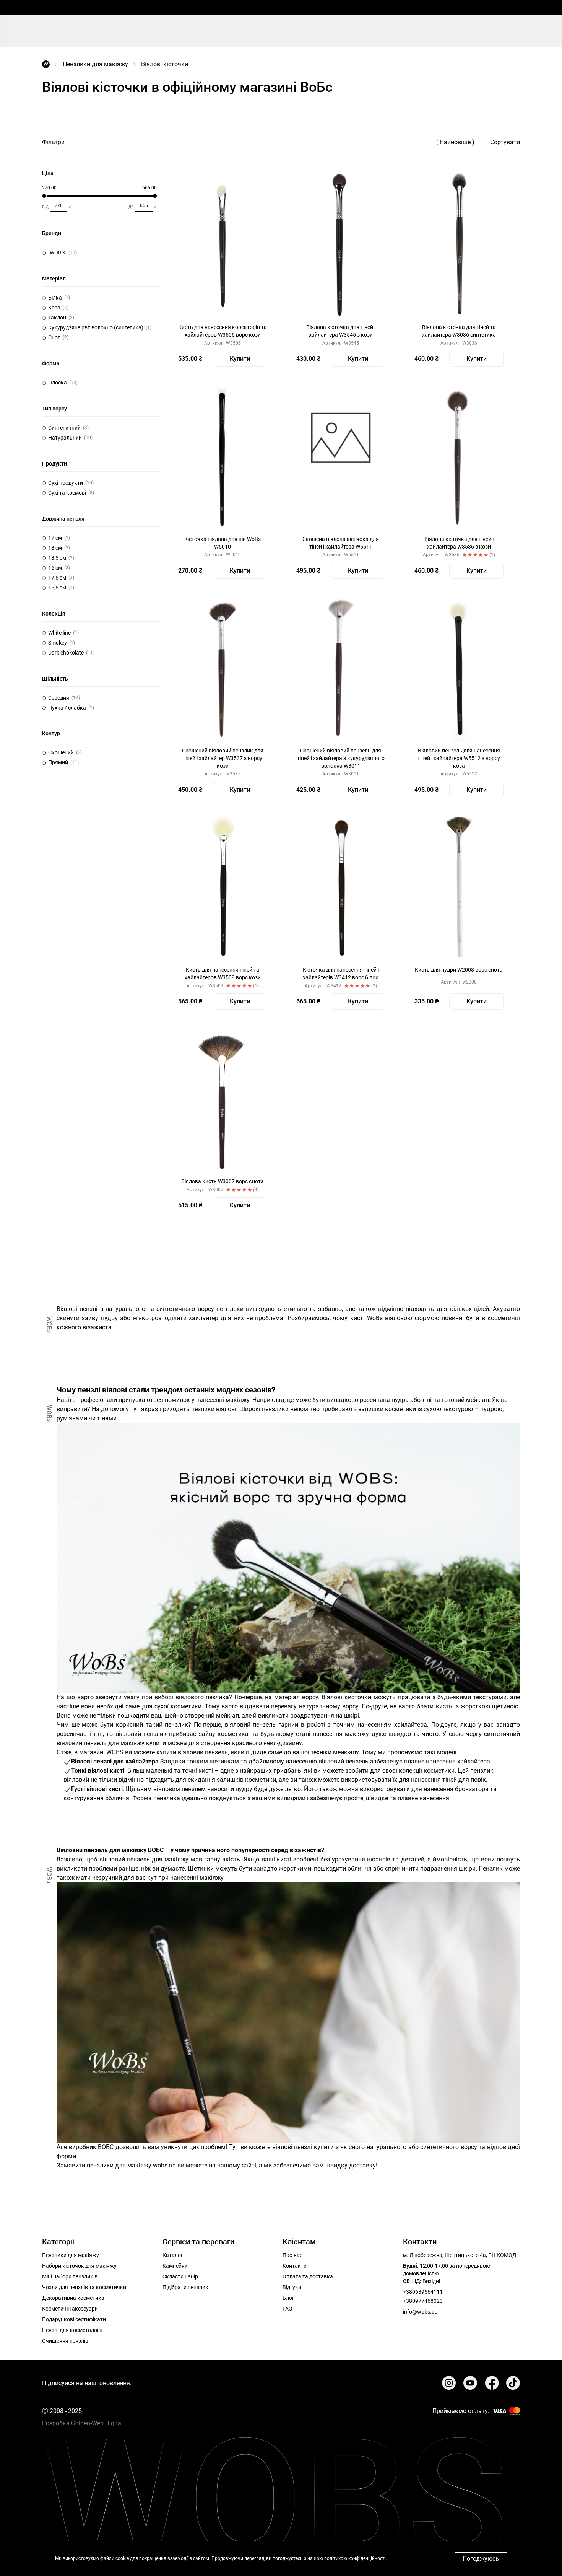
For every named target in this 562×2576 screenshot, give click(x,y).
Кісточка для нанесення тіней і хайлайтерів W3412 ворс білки (341, 974)
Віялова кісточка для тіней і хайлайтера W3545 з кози (341, 331)
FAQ (287, 2309)
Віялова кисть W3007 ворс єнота (223, 1181)
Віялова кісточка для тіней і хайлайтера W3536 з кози (459, 543)
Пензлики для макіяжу (95, 64)
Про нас (292, 2255)
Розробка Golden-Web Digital (82, 2423)
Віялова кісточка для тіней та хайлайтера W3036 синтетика (459, 331)
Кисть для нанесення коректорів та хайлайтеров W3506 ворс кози (223, 331)
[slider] (44, 196)
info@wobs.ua (420, 2312)
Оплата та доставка (308, 2276)
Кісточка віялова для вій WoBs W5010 (223, 543)
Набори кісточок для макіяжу (79, 2266)
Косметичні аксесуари (70, 2309)
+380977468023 (423, 2301)
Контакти (295, 2266)
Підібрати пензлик (185, 2287)
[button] (99, 253)
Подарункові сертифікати (74, 2319)
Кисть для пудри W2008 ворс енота (459, 970)
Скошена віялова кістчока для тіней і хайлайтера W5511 (341, 543)
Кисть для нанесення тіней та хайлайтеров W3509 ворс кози (223, 974)
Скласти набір (180, 2276)
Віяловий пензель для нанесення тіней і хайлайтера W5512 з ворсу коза (459, 758)
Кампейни (175, 2266)
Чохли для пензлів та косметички (84, 2287)
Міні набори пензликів (70, 2276)
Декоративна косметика (73, 2298)
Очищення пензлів (65, 2341)
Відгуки (292, 2287)
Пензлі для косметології (72, 2330)
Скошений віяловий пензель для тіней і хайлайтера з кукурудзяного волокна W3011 (341, 758)
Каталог (173, 2255)
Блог (288, 2298)
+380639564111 (423, 2292)
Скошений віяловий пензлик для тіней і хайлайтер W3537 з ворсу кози (223, 758)
